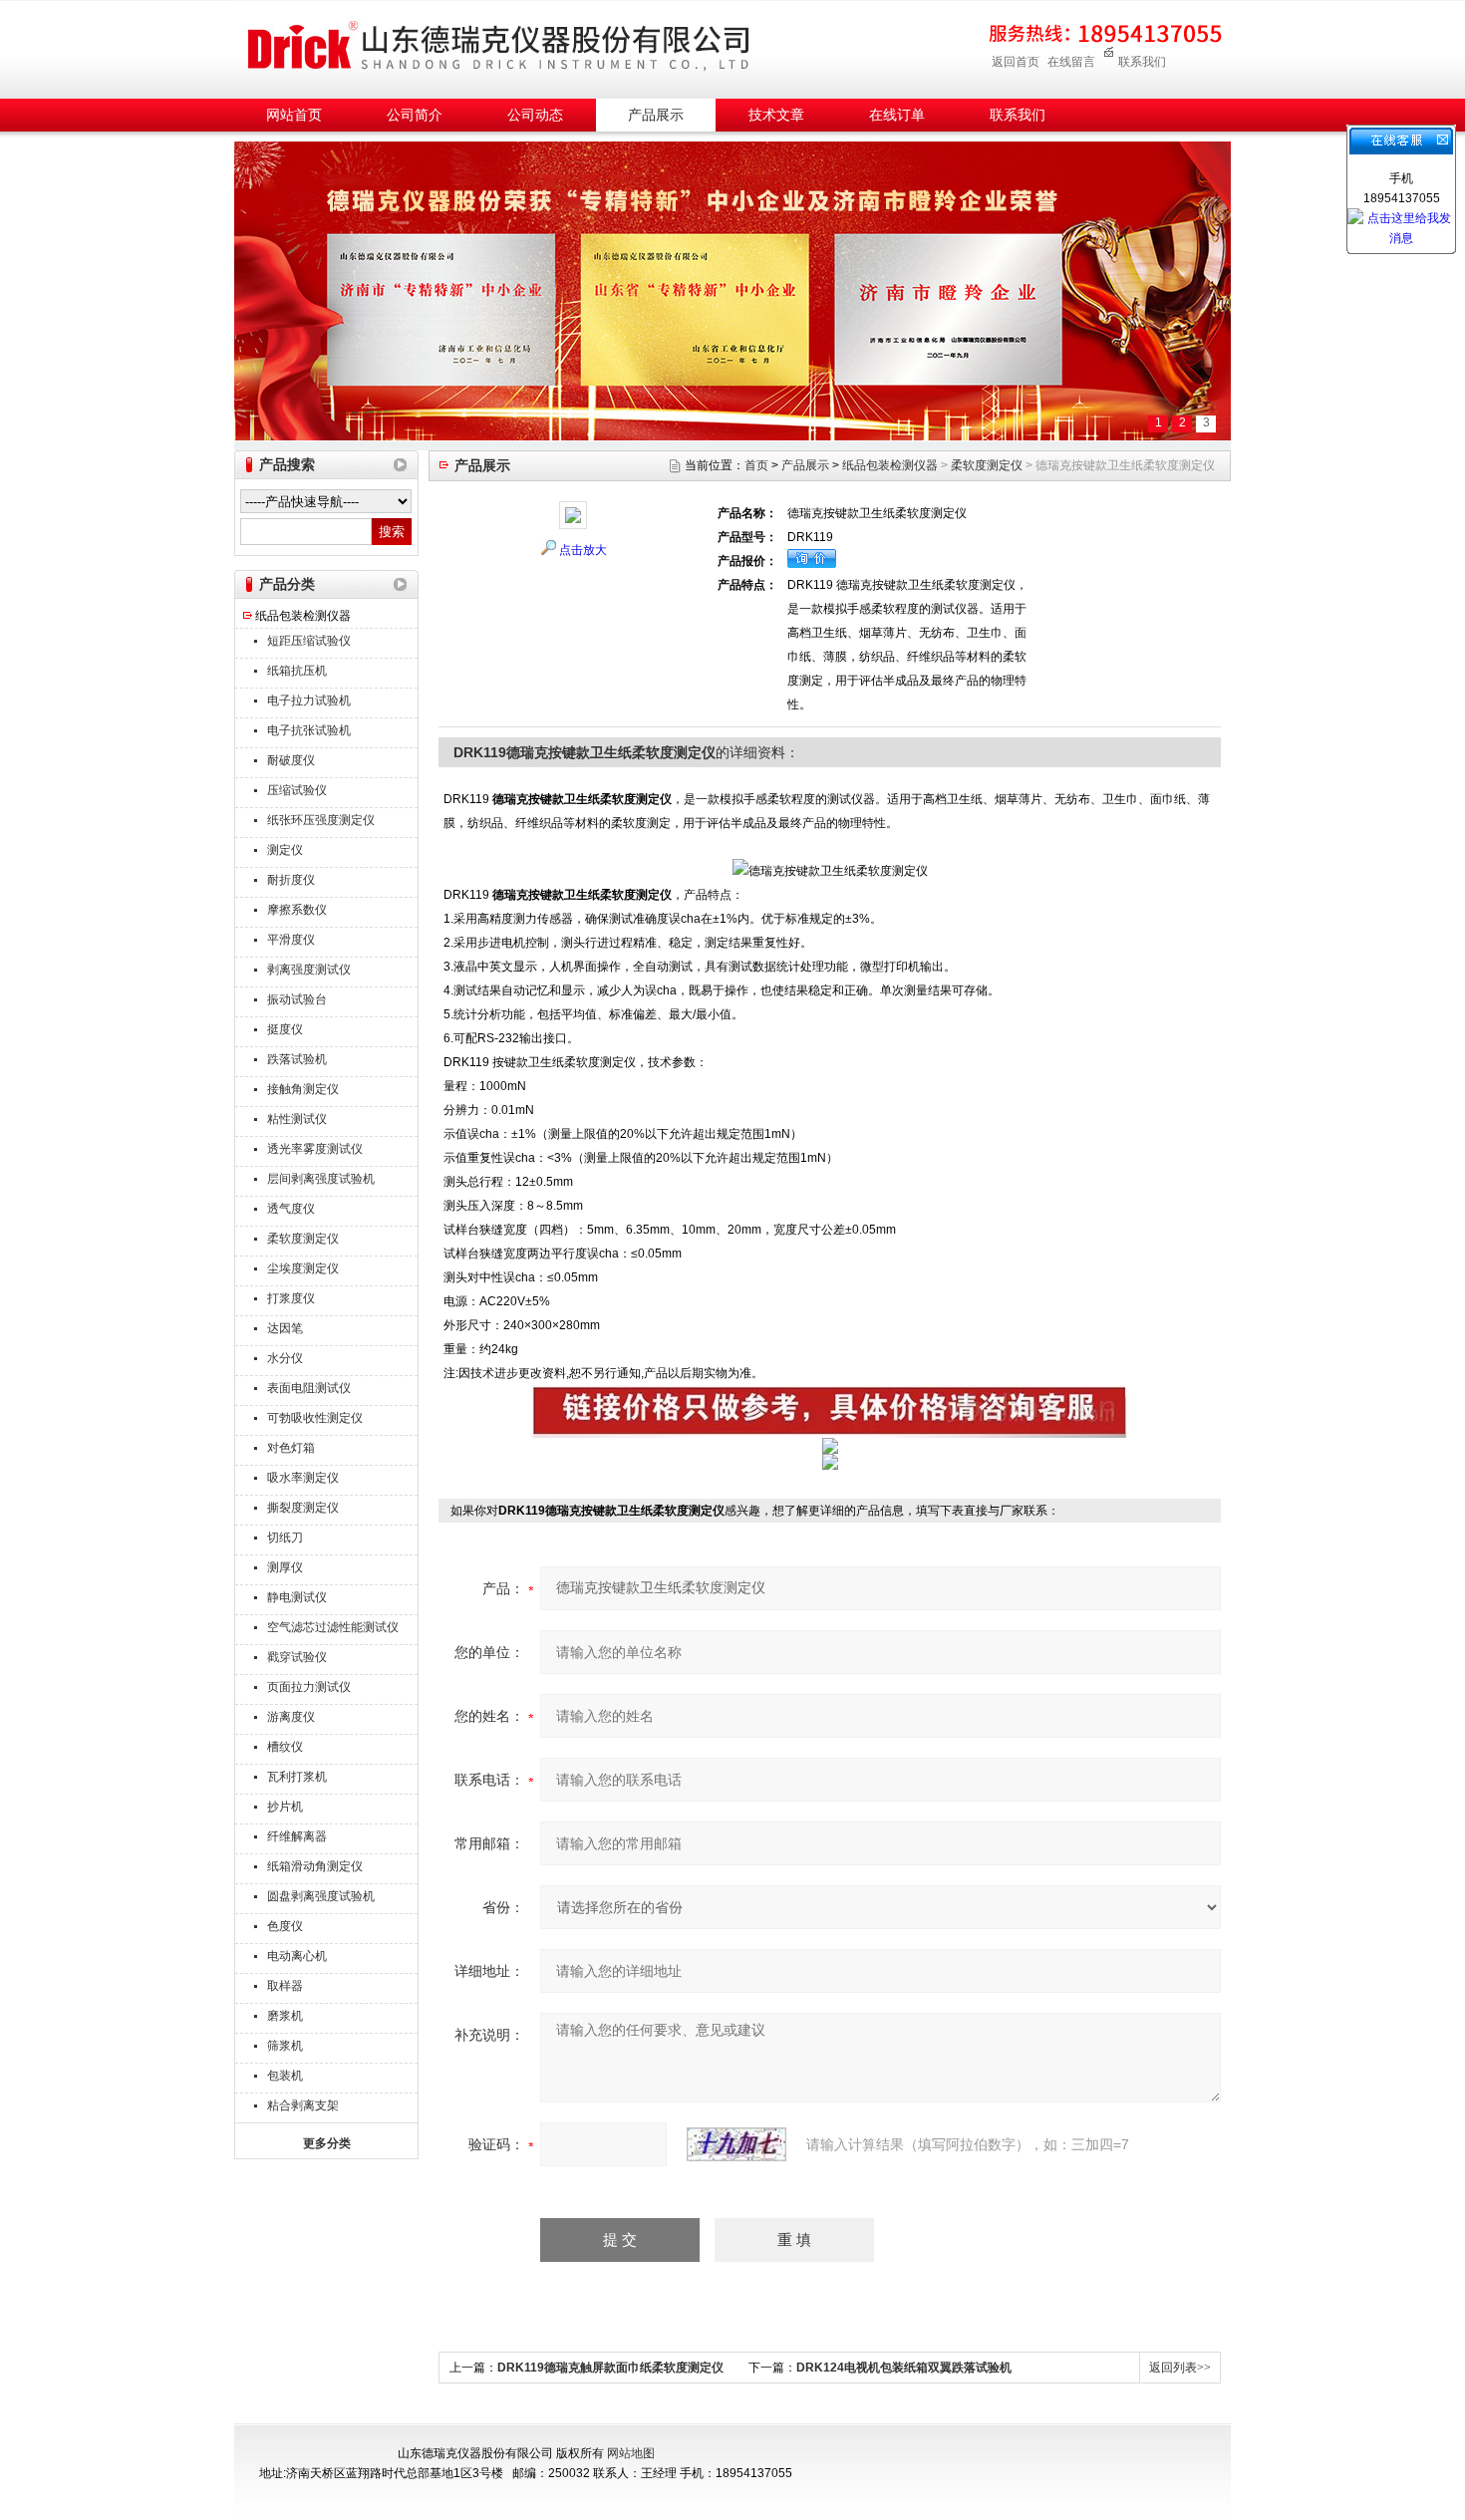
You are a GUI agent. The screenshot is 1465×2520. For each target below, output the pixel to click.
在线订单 (897, 115)
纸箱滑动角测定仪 (315, 1866)
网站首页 (294, 115)
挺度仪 (285, 1029)
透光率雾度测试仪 (315, 1149)
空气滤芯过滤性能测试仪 (333, 1627)
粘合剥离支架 (303, 2105)
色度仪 (285, 1926)
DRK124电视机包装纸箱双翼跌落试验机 (904, 2368)
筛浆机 (285, 2046)
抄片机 (285, 1807)
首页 (756, 465)
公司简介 (415, 115)
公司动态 (535, 115)
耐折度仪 (291, 880)
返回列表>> (1180, 2368)
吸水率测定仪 (303, 1478)
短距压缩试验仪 (309, 641)
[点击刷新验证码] (736, 2144)
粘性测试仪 (297, 1119)
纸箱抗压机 (297, 671)
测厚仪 (285, 1567)
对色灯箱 (291, 1448)
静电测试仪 (297, 1597)
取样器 (285, 1986)
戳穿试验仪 (297, 1657)
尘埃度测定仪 (303, 1268)
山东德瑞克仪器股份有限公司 (498, 46)
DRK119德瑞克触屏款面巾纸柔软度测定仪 (610, 2368)
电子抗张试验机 (309, 730)
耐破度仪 (291, 760)
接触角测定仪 (303, 1089)
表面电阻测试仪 (309, 1388)
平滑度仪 (291, 940)
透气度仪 (291, 1209)
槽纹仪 (285, 1747)
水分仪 (285, 1358)
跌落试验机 (297, 1059)
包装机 (285, 2076)
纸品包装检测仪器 (303, 616)
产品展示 (656, 115)
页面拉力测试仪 (309, 1687)
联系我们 (1142, 62)
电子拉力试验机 (309, 700)
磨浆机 (285, 2016)
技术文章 (776, 115)
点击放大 (583, 550)
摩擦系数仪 (297, 910)
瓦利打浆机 (297, 1777)
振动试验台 (297, 999)
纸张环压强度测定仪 (321, 820)
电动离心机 (297, 1956)
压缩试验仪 (297, 790)
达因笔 (285, 1328)
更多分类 (327, 2143)
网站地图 (631, 2453)
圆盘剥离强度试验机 (321, 1896)
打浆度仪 (291, 1298)
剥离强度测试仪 (309, 970)
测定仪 (285, 850)
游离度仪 (291, 1717)
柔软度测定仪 (303, 1239)
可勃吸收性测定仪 (315, 1418)
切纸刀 (285, 1538)
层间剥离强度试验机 (321, 1179)
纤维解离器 (297, 1836)
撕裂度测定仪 (303, 1508)
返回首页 (1016, 62)
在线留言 (1071, 62)
